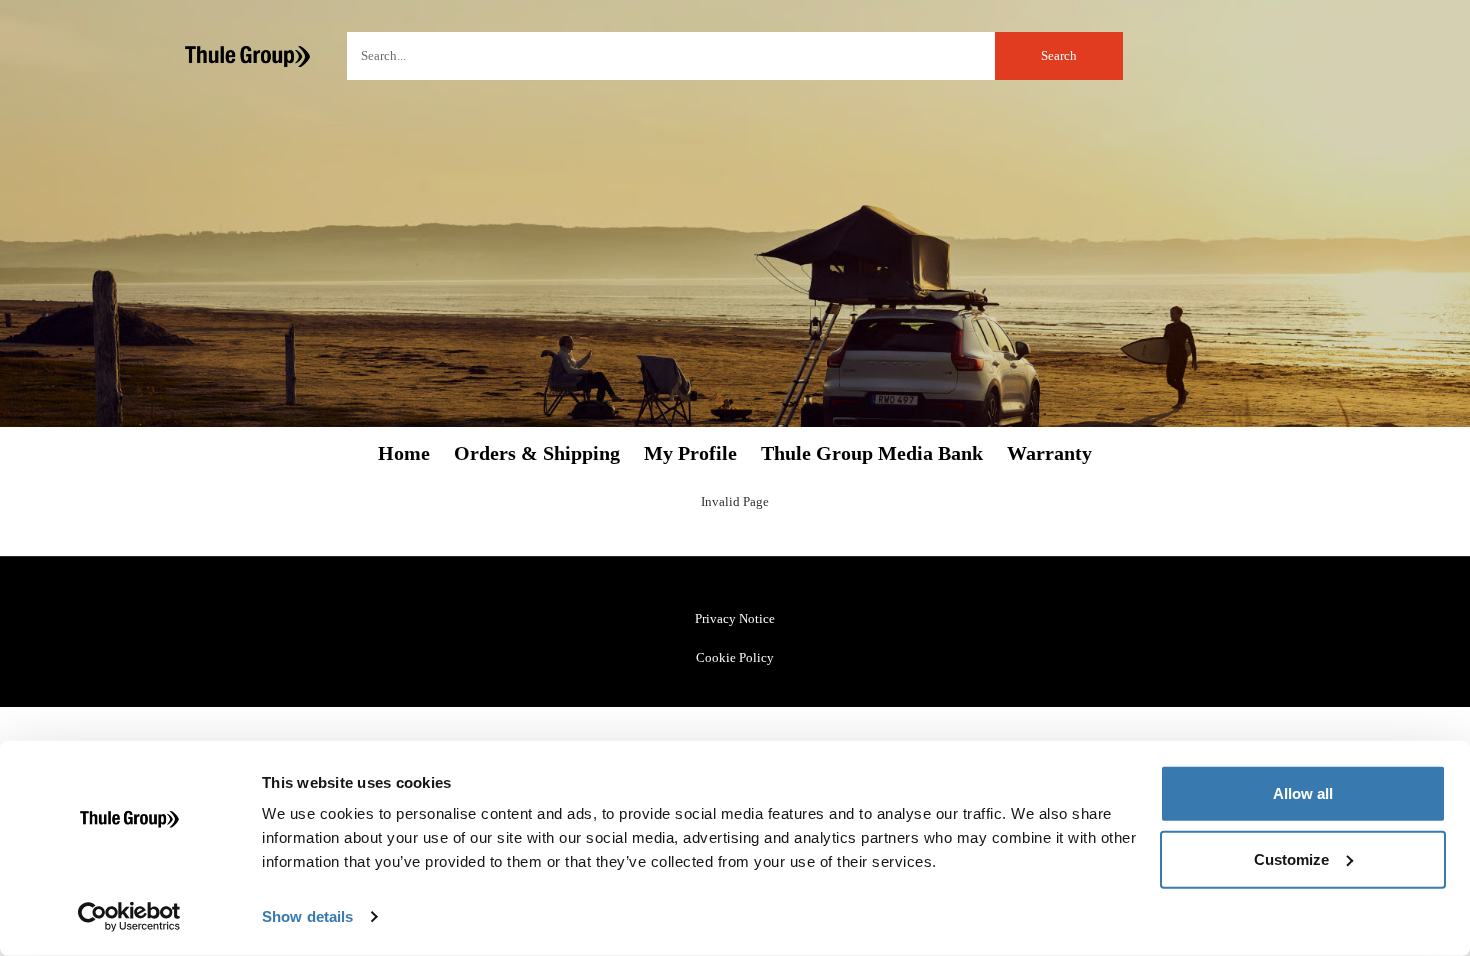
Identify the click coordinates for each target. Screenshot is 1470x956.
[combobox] (735, 56)
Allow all (1303, 793)
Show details (307, 916)
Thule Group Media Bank (872, 453)
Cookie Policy (735, 657)
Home (404, 453)
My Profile (690, 453)
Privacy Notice (735, 618)
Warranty (1049, 453)
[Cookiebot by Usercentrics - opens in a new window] (129, 917)
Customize (1291, 858)
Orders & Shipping (537, 453)
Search (1059, 55)
